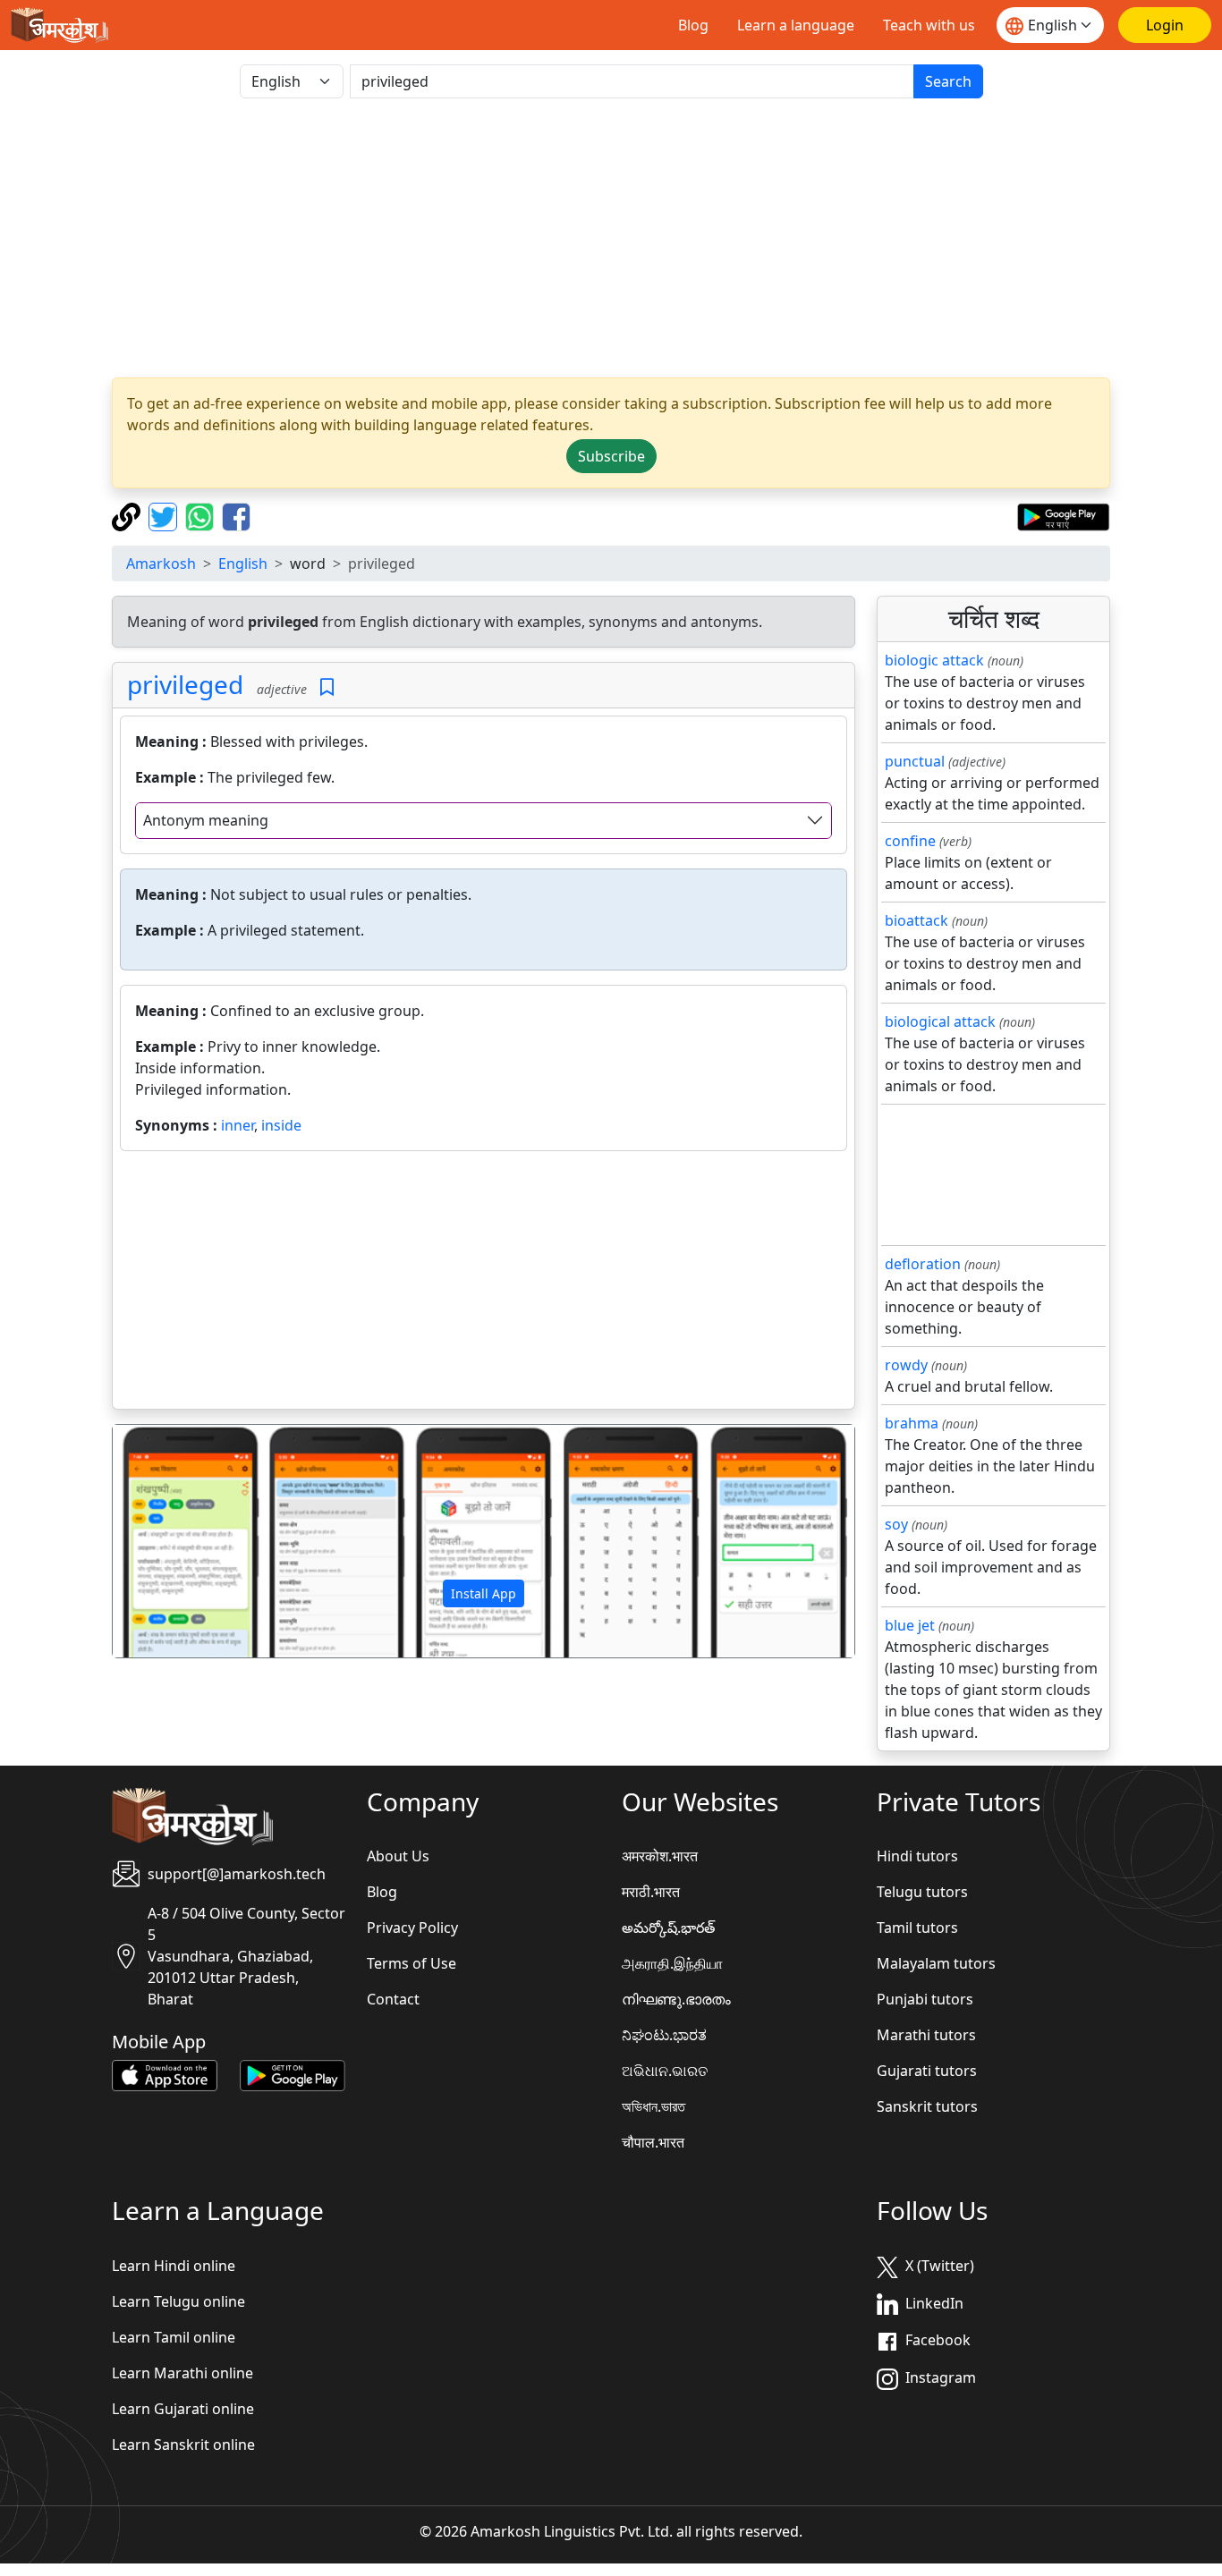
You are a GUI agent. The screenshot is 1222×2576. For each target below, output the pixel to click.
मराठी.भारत (651, 1892)
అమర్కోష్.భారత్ (668, 1928)
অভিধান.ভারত (653, 2106)
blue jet (910, 1625)
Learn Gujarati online (183, 2409)
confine (910, 841)
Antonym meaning (206, 820)
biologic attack (934, 660)
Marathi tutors (926, 2035)
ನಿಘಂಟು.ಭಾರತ (664, 2035)
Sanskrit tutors (927, 2106)
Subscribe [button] (611, 456)
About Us (398, 1856)
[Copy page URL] (128, 515)
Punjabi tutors (925, 1999)
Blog (693, 25)
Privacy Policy (412, 1928)
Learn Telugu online (178, 2301)
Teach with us (929, 25)
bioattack (916, 920)
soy (896, 1524)
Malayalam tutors (936, 1963)
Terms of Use (412, 1963)
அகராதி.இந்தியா (672, 1963)
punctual (915, 761)
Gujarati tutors (927, 2071)
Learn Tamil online (174, 2337)
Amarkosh (161, 563)
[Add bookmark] (327, 687)
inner (238, 1125)
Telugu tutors (922, 1892)
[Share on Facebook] (236, 515)
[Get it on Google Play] (1063, 515)
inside (281, 1125)
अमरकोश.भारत (660, 1856)
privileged (185, 684)
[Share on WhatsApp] (202, 515)
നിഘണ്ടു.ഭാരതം (676, 1999)
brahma (912, 1423)
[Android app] (293, 2074)
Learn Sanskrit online (183, 2445)
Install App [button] (484, 1593)
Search (948, 81)
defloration (923, 1264)
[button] (168, 1541)
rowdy (906, 1365)
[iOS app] (165, 2074)
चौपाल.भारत (653, 2142)
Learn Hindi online (174, 2266)
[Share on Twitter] (165, 515)
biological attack (940, 1021)
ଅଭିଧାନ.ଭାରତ (665, 2071)
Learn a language (796, 25)
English (243, 563)
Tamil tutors (917, 1928)
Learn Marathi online (182, 2373)
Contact (393, 1999)
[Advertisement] (611, 238)
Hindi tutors (917, 1856)
